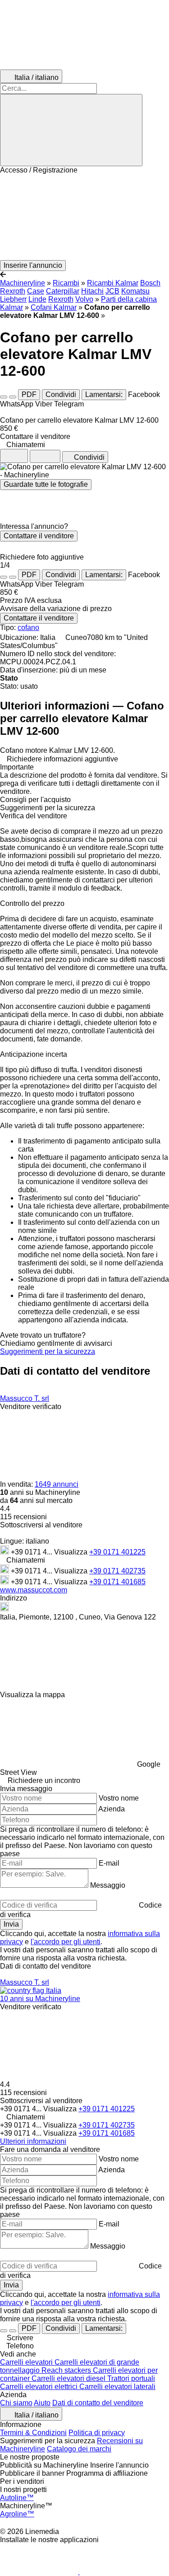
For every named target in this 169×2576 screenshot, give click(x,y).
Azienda (112, 1809)
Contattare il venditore (39, 536)
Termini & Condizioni (33, 2433)
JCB (112, 291)
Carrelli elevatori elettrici (40, 2387)
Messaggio (108, 1885)
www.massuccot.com (34, 1590)
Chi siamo (16, 2403)
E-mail (109, 1863)
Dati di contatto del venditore (98, 2403)
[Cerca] (71, 130)
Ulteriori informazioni (33, 2141)
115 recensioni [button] (23, 1517)
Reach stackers (67, 2370)
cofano (28, 628)
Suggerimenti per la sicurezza (48, 1351)
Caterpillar (63, 291)
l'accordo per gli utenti (66, 1942)
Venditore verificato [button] (31, 1407)
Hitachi (92, 291)
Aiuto (42, 2403)
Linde (37, 299)
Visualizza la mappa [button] (32, 1695)
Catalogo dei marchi (79, 2449)
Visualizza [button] (72, 1552)
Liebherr (13, 299)
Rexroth (61, 299)
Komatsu (135, 291)
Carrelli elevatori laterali (117, 2387)
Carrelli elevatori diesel (69, 2378)
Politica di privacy (97, 2433)
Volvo (84, 299)
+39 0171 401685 (117, 1582)
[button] (84, 217)
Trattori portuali (131, 2378)
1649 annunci (57, 1484)
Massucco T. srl (25, 1398)
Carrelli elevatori (27, 2362)
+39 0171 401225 (117, 1552)
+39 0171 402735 (117, 1571)
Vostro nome (119, 1798)
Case (36, 291)
